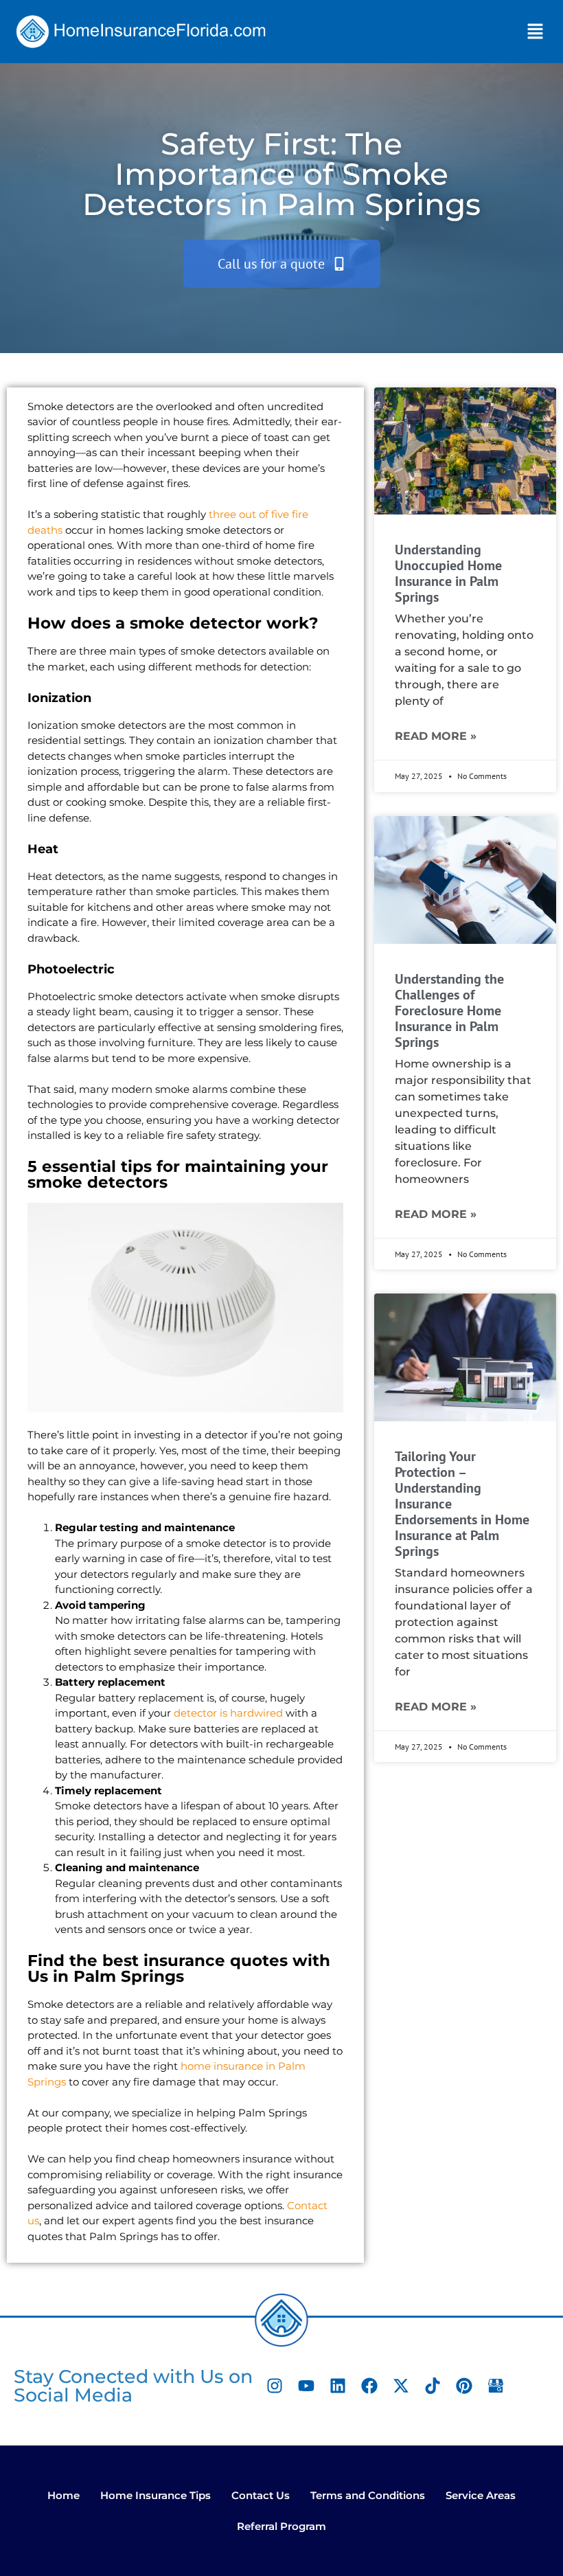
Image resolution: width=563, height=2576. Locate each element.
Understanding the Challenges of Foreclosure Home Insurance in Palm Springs (449, 1010)
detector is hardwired (228, 1713)
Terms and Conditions (368, 2495)
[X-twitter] (401, 2386)
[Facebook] (369, 2386)
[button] (536, 32)
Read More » (436, 736)
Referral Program (281, 2526)
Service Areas (481, 2495)
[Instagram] (275, 2386)
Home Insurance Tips (156, 2495)
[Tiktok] (433, 2386)
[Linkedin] (338, 2386)
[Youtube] (306, 2386)
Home (64, 2495)
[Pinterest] (464, 2386)
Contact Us (261, 2495)
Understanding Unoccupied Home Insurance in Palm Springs (448, 573)
